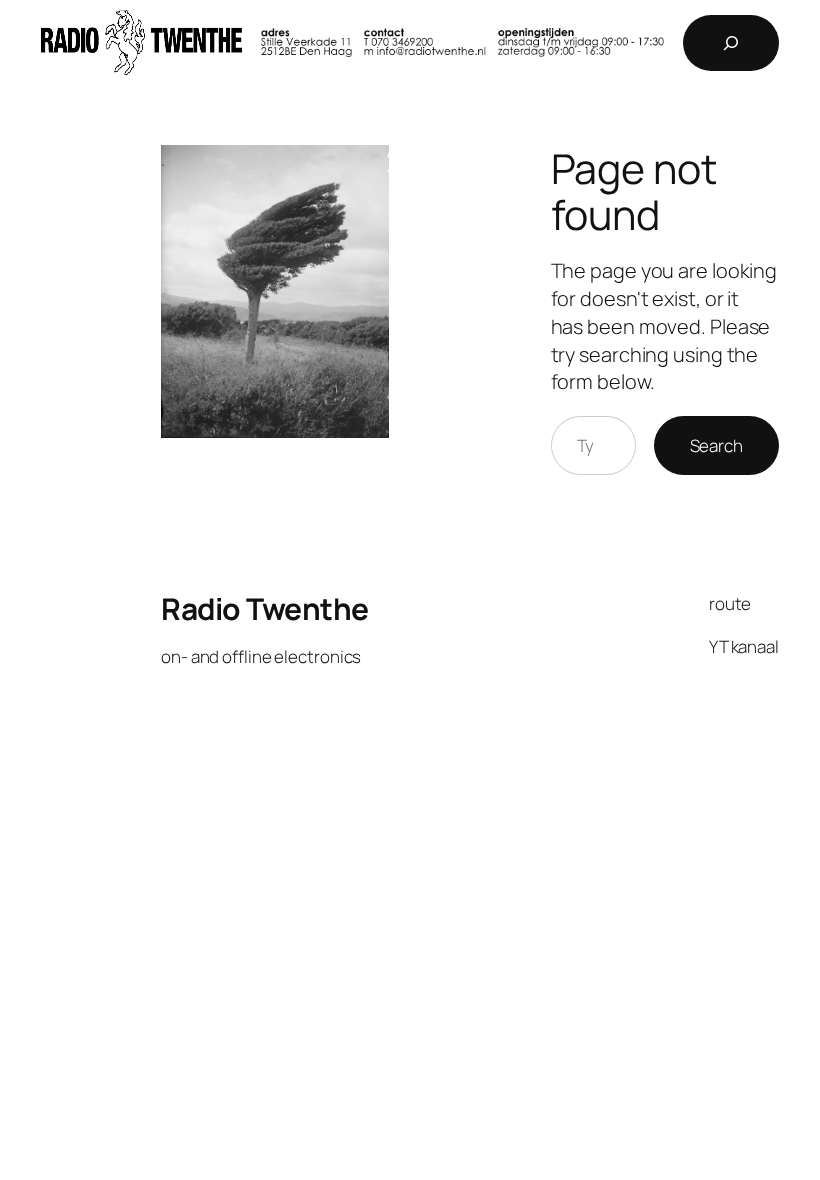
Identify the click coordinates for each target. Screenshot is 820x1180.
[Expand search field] (731, 43)
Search (716, 445)
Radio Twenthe (265, 608)
